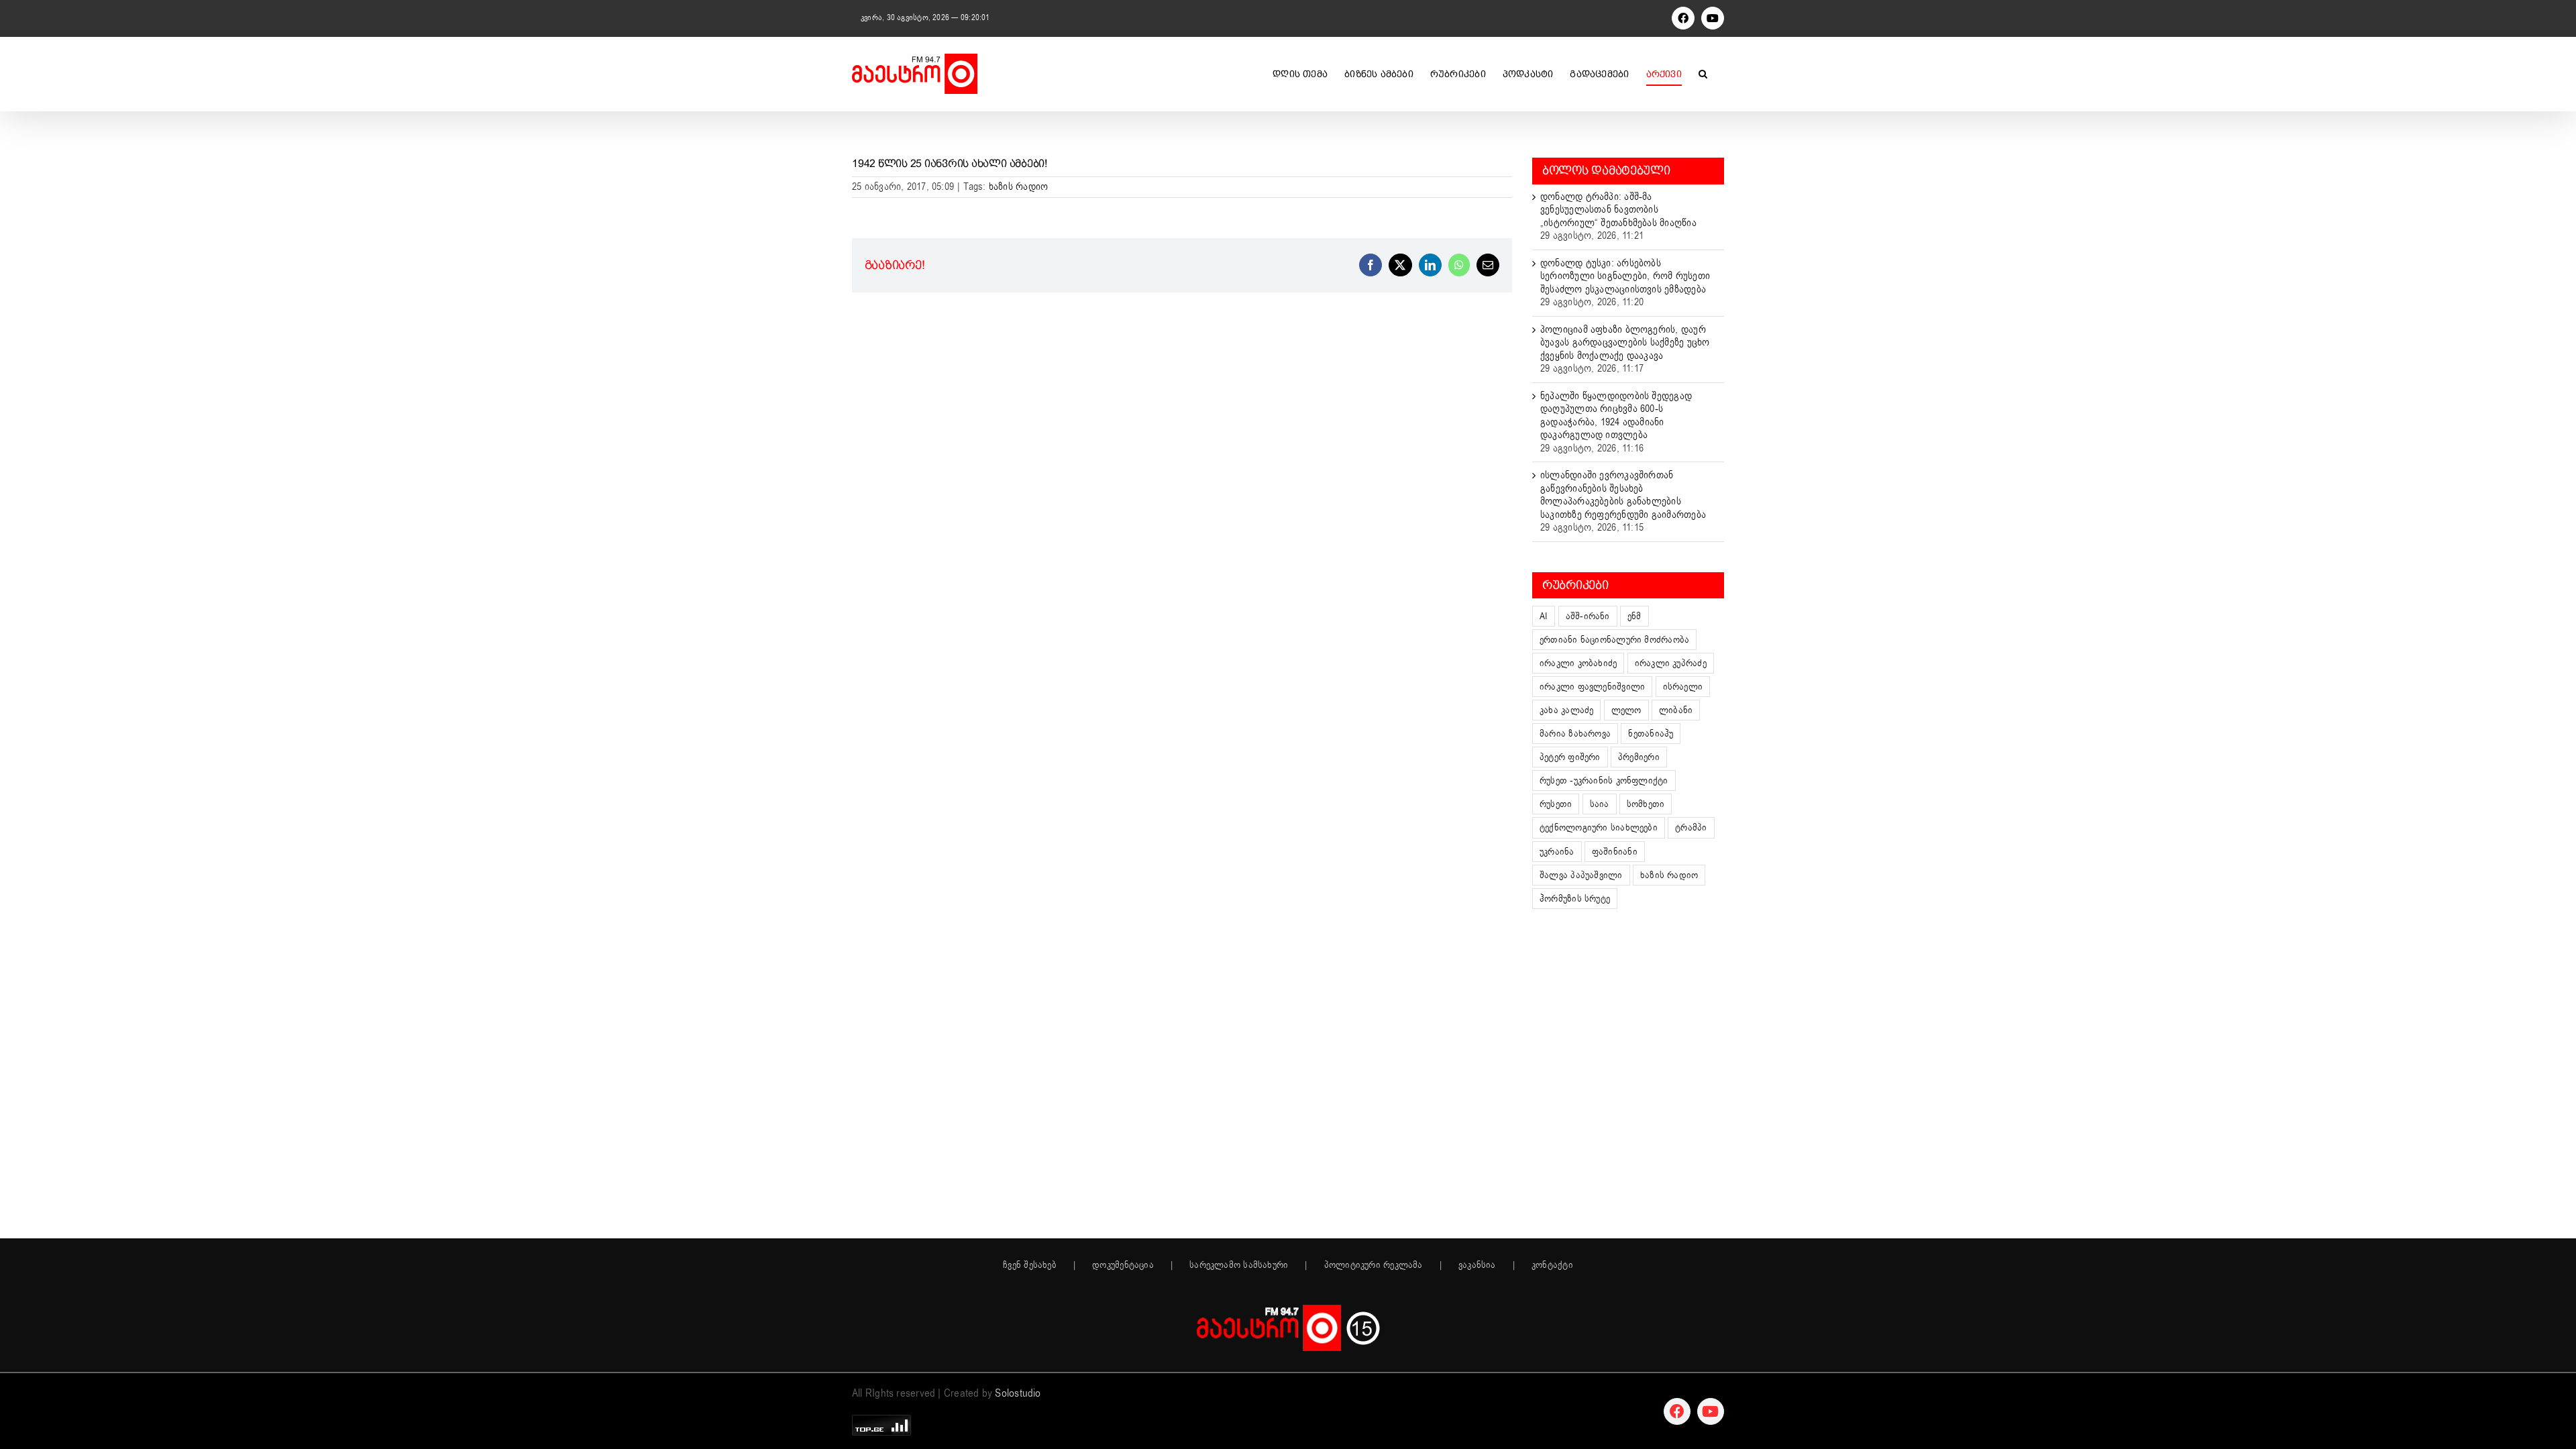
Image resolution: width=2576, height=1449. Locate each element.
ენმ (1634, 616)
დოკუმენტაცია (1123, 1265)
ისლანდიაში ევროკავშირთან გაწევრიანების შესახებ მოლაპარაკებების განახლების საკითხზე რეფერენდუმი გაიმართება (1623, 495)
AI (1544, 616)
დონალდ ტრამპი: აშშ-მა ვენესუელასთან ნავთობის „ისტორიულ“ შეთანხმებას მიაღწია (1618, 210)
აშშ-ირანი (1588, 616)
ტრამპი (1691, 827)
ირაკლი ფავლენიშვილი (1592, 687)
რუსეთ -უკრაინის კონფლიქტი (1604, 781)
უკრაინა (1557, 852)
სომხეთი (1646, 804)
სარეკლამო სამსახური (1239, 1265)
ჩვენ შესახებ (1030, 1265)
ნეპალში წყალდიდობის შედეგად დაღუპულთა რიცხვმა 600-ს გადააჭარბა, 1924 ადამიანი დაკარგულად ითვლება (1616, 416)
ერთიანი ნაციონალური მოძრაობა (1614, 640)
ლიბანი (1676, 710)
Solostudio (1018, 1393)
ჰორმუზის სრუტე (1575, 899)
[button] (1703, 74)
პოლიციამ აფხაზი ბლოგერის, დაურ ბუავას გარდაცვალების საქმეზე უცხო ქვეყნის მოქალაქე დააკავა (1625, 342)
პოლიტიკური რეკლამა (1374, 1265)
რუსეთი (1556, 804)
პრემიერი (1639, 757)
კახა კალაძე (1566, 710)
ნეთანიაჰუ (1651, 734)
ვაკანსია (1477, 1265)
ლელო (1626, 710)
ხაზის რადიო (1018, 186)
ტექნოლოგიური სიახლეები (1599, 827)
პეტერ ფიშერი (1570, 757)
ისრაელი (1683, 687)
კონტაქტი (1552, 1265)
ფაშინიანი (1615, 852)
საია (1600, 804)
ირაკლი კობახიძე (1578, 663)
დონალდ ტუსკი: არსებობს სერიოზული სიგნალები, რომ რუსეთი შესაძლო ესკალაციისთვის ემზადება (1625, 276)
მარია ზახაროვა (1575, 734)
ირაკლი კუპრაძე (1671, 663)
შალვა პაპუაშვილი (1581, 875)
